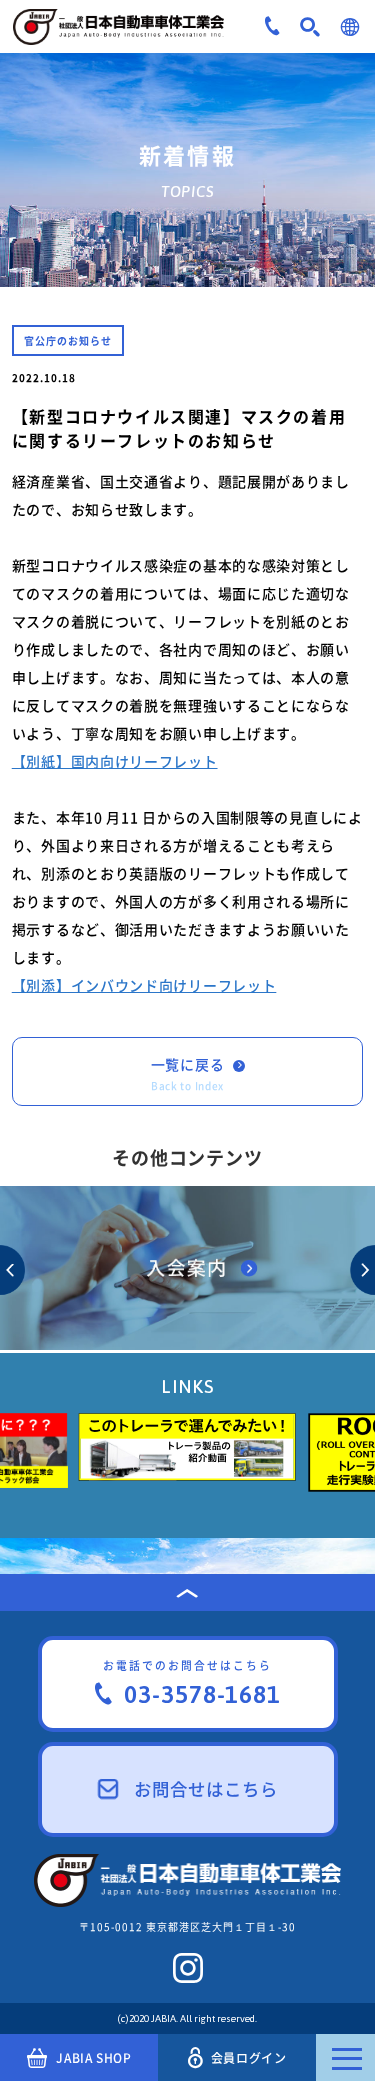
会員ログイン (249, 2058)
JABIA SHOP (93, 2058)
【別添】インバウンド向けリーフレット (144, 985)
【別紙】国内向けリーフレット (115, 761)
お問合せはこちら (206, 1789)
